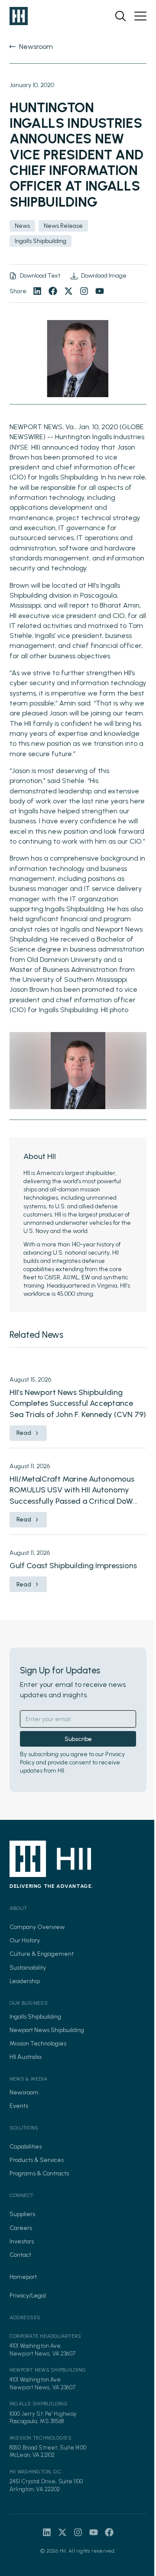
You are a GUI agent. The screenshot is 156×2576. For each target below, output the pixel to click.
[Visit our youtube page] (100, 291)
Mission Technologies (38, 2044)
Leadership (25, 1981)
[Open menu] (140, 16)
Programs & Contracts (39, 2173)
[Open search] (120, 16)
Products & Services (37, 2160)
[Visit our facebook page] (53, 291)
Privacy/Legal (28, 2296)
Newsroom (24, 2092)
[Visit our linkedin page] (37, 291)
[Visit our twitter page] (68, 291)
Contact (20, 2255)
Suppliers (22, 2214)
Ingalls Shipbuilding (35, 2017)
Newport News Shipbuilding (47, 2030)
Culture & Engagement (42, 1954)
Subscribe (78, 1739)
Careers (21, 2228)
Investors (22, 2241)
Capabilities (26, 2147)
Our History (25, 1940)
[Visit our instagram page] (84, 291)
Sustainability (28, 1968)
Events (19, 2106)
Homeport (23, 2277)
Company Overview (37, 1927)
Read (24, 1433)
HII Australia (26, 2057)
